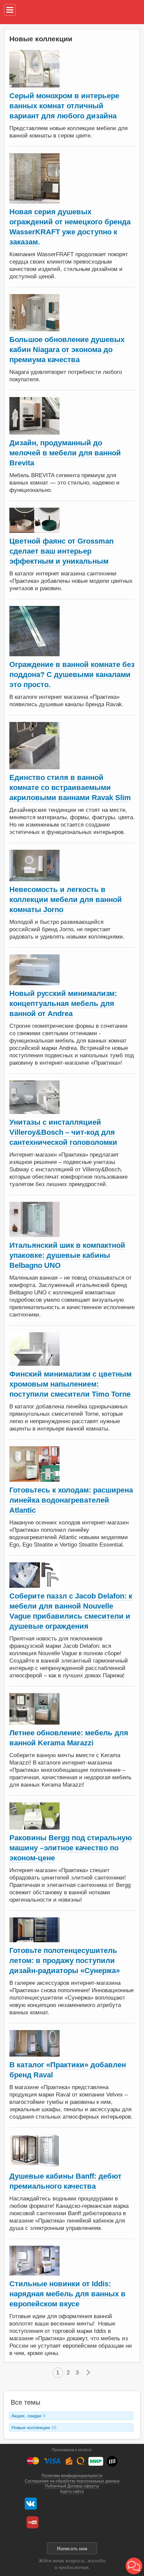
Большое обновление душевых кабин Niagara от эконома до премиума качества (67, 350)
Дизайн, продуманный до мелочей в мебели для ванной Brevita (65, 453)
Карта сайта (72, 2491)
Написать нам (72, 2549)
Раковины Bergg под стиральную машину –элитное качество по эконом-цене (71, 1848)
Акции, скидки (28, 2416)
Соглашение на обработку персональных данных (72, 2481)
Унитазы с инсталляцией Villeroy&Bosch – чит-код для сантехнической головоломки (63, 1132)
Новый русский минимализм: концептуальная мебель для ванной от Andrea (63, 1003)
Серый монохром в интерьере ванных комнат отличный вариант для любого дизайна (64, 106)
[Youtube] (32, 2522)
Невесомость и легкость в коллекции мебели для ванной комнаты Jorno (66, 900)
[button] (134, 2566)
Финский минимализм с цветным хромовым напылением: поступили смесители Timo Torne (70, 1384)
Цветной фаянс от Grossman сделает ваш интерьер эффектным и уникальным (61, 551)
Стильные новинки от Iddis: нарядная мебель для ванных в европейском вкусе (67, 2294)
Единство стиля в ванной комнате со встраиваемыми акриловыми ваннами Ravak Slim (70, 788)
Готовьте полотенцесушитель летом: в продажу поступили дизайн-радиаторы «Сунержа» (65, 1961)
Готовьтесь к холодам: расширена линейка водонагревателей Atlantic (71, 1500)
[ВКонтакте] (31, 2504)
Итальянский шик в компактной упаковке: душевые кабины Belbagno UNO (67, 1255)
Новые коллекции (34, 2427)
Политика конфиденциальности (72, 2476)
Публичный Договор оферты (72, 2486)
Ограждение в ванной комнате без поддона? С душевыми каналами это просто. (72, 675)
